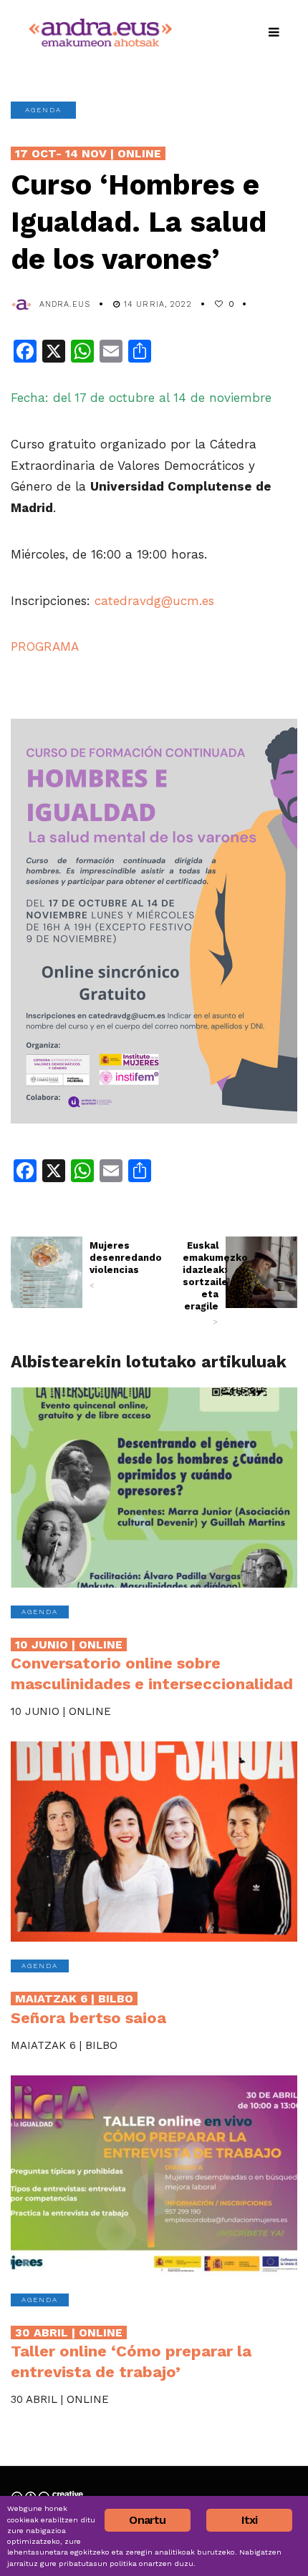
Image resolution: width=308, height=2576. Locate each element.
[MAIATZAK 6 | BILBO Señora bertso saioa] (154, 1842)
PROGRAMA (45, 647)
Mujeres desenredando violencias (107, 1265)
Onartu (147, 2520)
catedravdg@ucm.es (154, 601)
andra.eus (65, 304)
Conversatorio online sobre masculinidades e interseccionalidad (152, 1665)
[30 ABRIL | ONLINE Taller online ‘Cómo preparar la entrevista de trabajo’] (154, 2176)
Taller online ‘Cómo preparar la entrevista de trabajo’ (131, 2353)
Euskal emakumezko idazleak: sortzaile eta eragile (201, 1283)
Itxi (250, 2520)
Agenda (43, 110)
